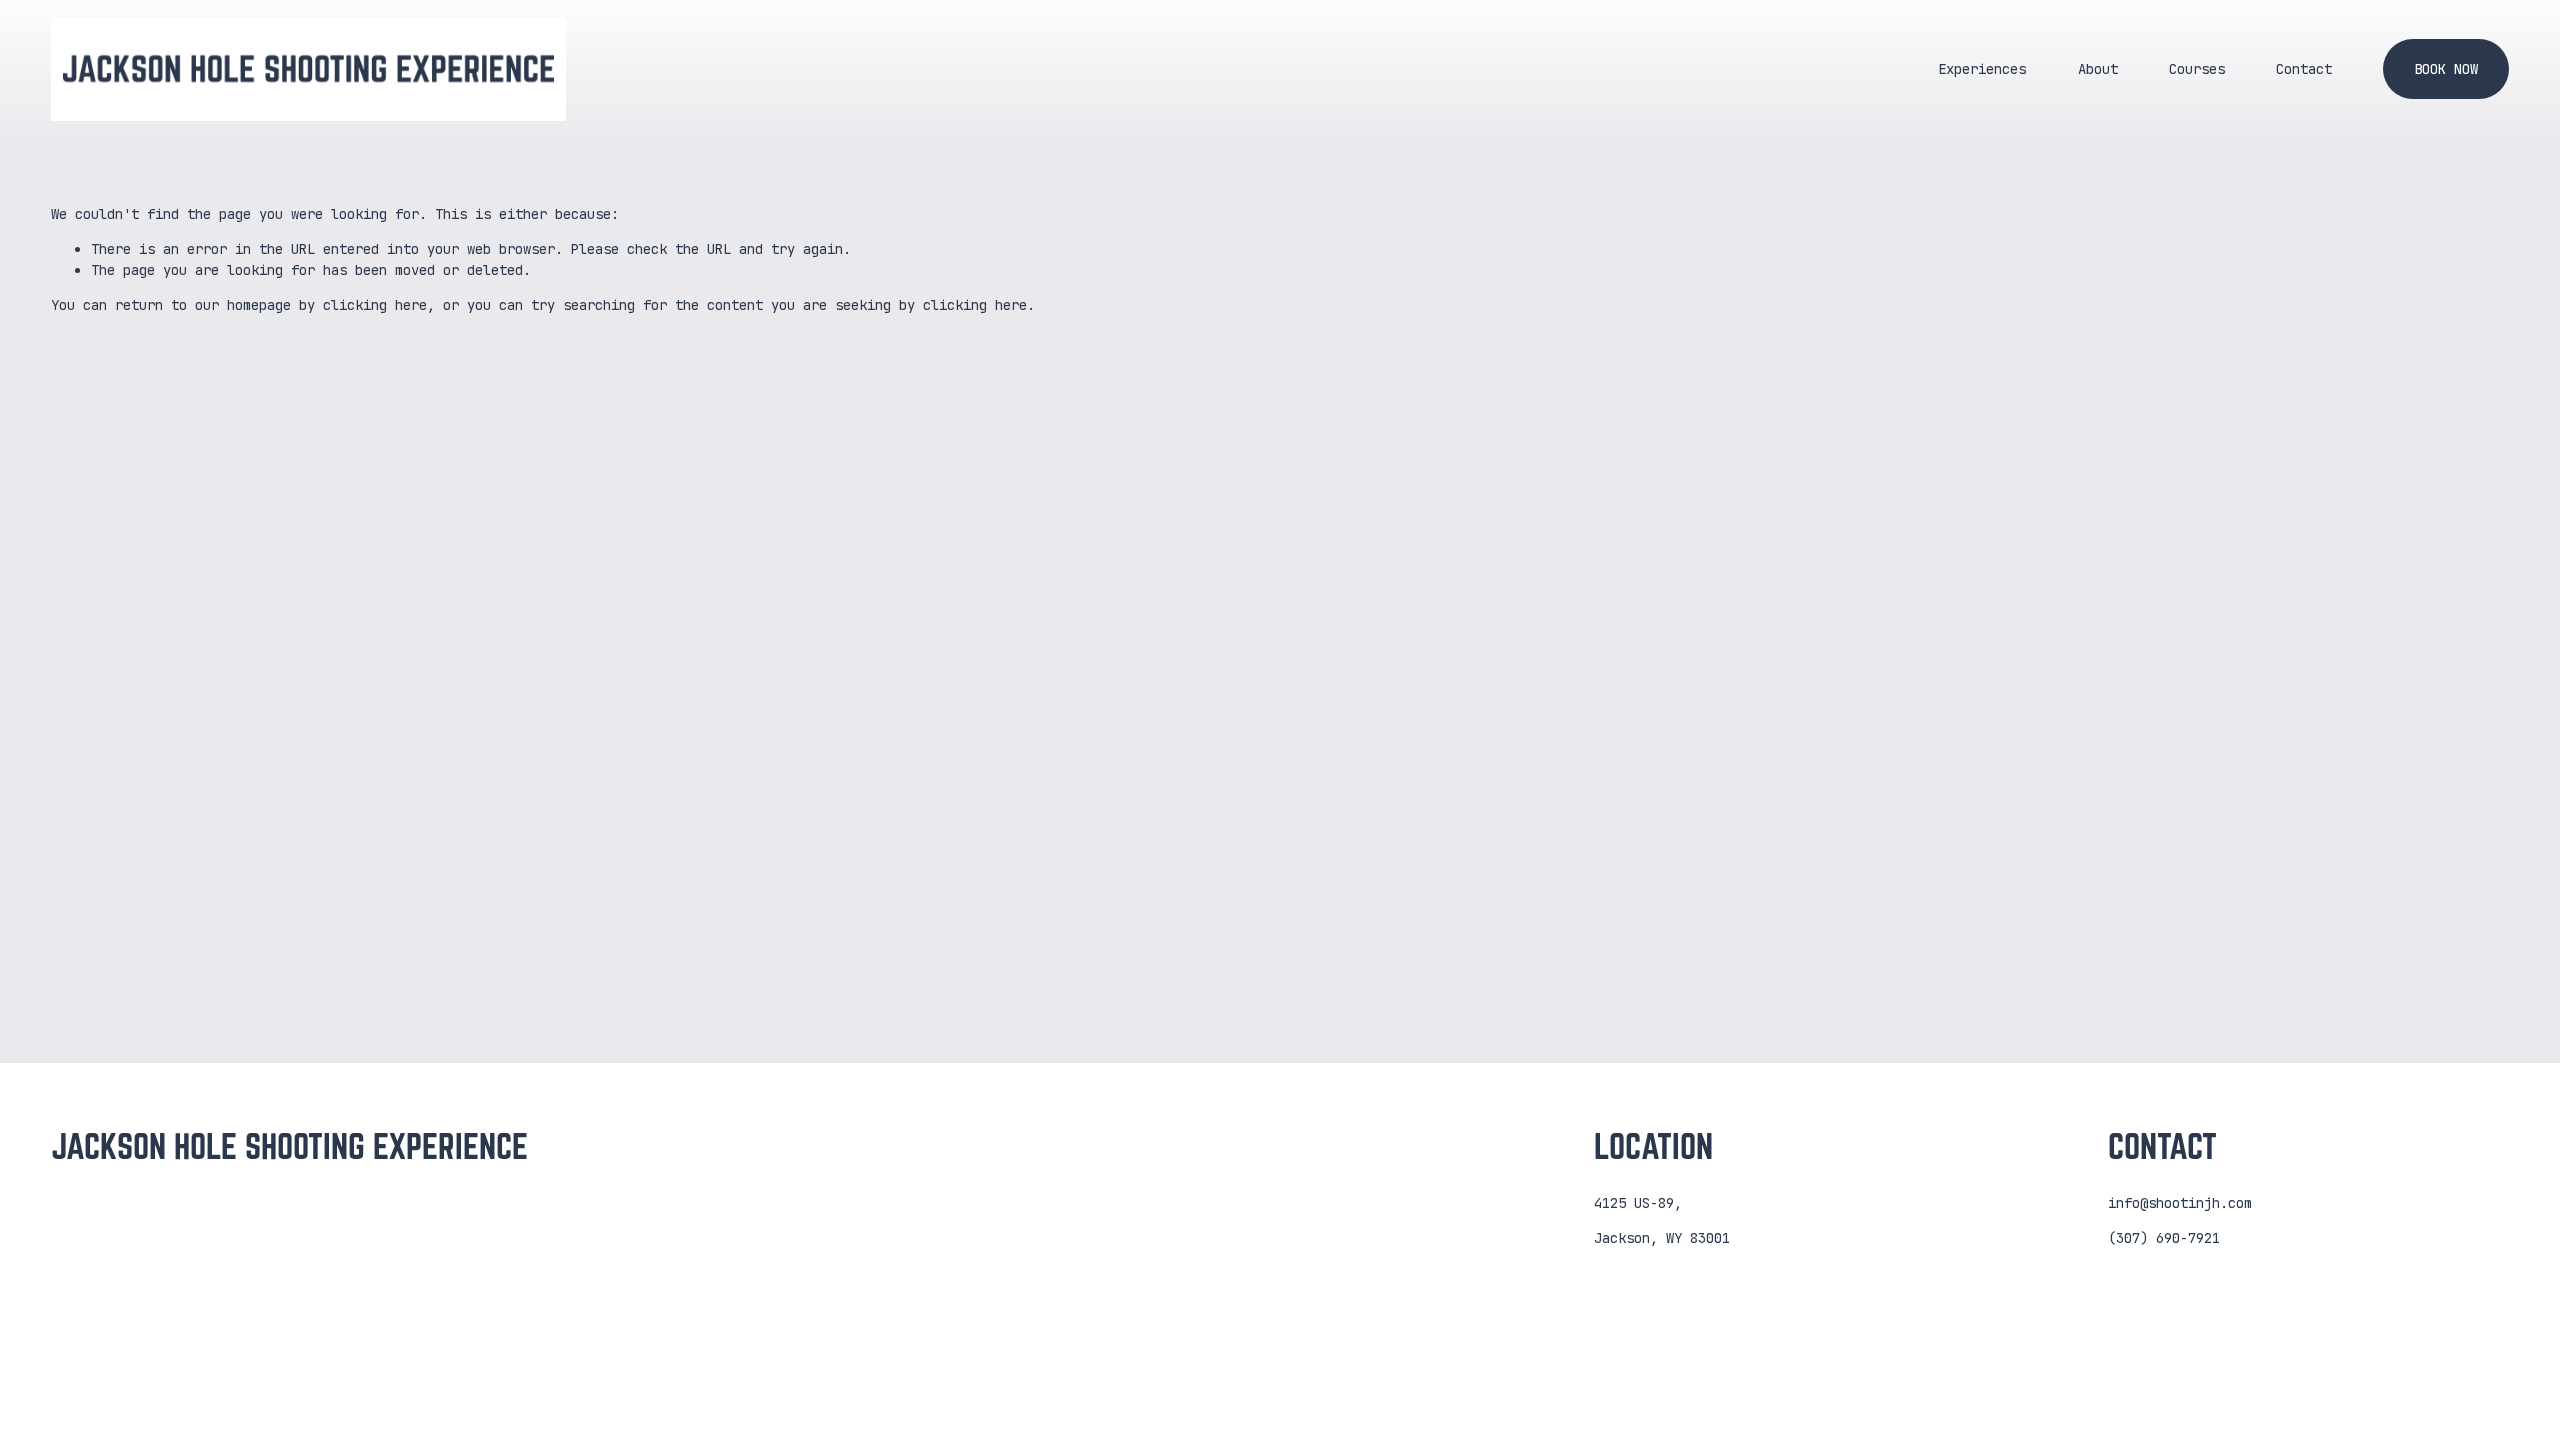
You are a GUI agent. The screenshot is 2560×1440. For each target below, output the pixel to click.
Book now (2446, 69)
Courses (2197, 69)
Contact (2304, 69)
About (2098, 69)
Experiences (1982, 69)
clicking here (375, 305)
